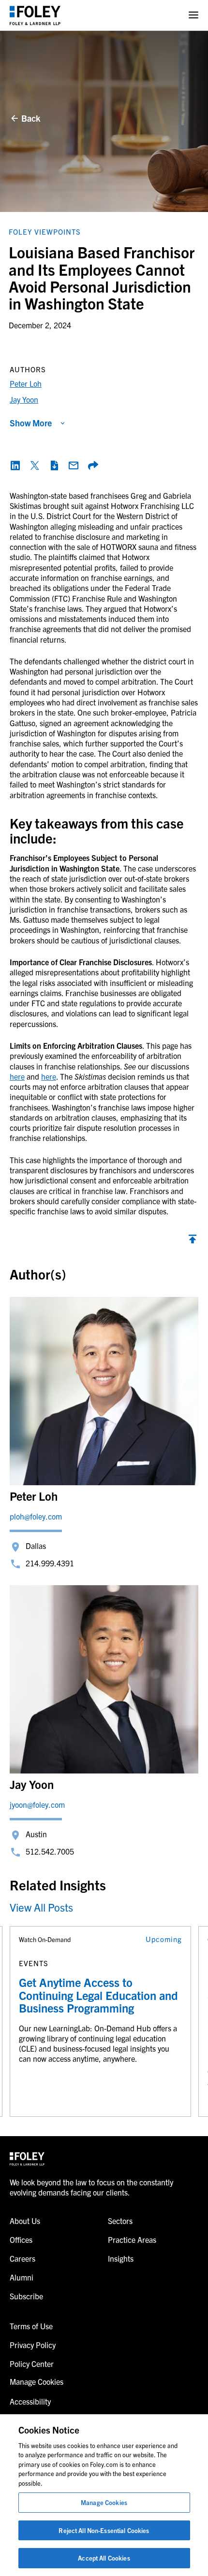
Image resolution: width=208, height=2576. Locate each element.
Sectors (120, 2221)
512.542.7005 (50, 1851)
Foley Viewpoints (45, 232)
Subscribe (26, 2296)
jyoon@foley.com (37, 1804)
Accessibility (30, 2401)
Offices (21, 2239)
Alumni (22, 2277)
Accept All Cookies (104, 2558)
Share (93, 465)
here (17, 1076)
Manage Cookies (104, 2502)
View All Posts (41, 1907)
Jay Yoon (24, 399)
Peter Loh (26, 383)
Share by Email (74, 465)
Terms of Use (31, 2326)
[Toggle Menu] (193, 15)
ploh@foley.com (36, 1516)
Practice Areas (132, 2239)
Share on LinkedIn (15, 465)
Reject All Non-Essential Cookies (104, 2530)
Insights (121, 2258)
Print (54, 465)
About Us (25, 2221)
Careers (22, 2258)
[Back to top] (193, 1241)
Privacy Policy (33, 2345)
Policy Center (32, 2364)
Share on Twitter (35, 465)
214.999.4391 (50, 1563)
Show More (31, 423)
